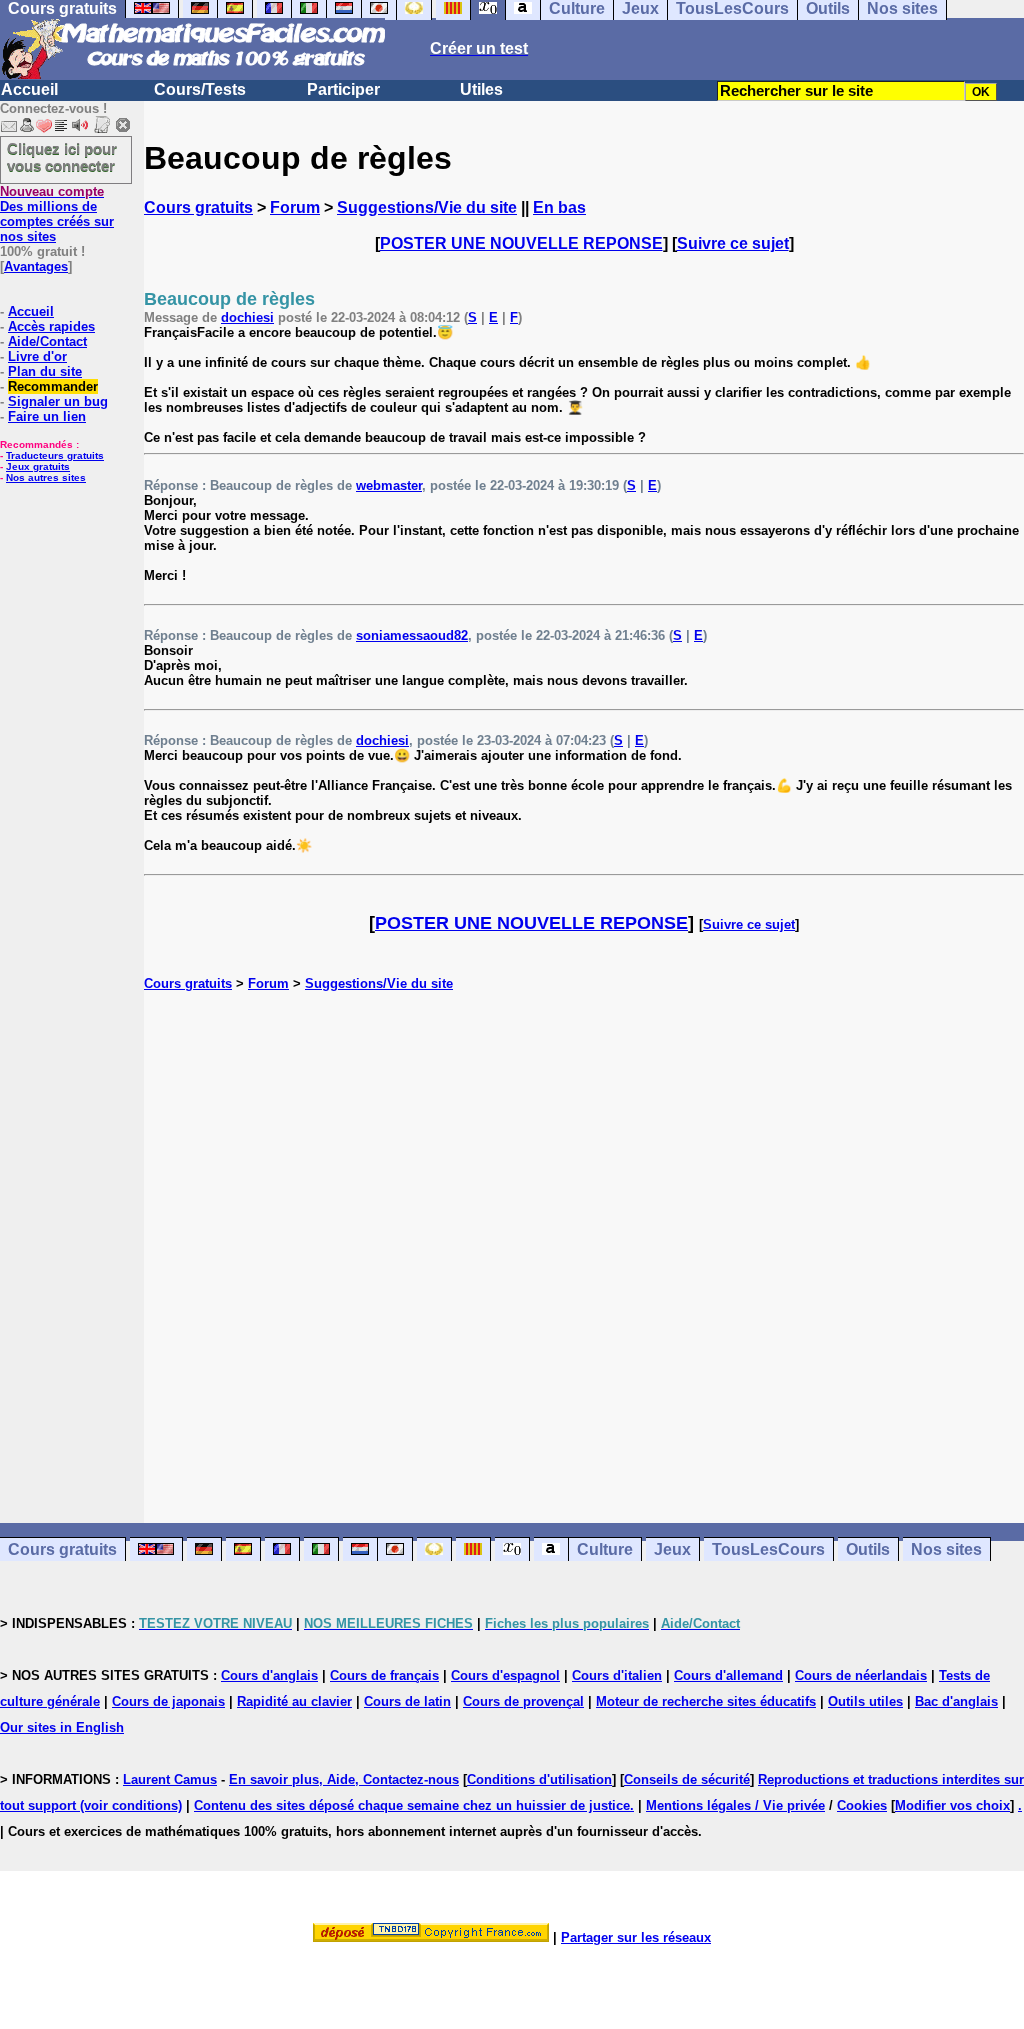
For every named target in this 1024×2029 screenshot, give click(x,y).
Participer (343, 89)
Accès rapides (51, 326)
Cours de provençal (523, 1701)
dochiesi (247, 317)
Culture (605, 1549)
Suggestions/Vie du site (427, 207)
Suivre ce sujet (733, 243)
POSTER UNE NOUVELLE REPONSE (521, 243)
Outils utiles (865, 1701)
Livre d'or (37, 356)
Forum (295, 207)
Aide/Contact (47, 341)
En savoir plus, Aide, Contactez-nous (344, 1779)
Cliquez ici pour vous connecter (62, 157)
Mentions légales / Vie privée (735, 1805)
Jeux (672, 1549)
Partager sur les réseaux (636, 1937)
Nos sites (946, 1549)
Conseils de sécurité (687, 1779)
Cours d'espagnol (505, 1675)
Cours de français (384, 1675)
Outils (868, 1549)
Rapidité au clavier (294, 1701)
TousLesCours (768, 1549)
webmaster (389, 485)
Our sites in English (62, 1727)
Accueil (29, 89)
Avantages (36, 266)
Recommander (53, 386)
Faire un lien (47, 416)
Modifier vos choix (952, 1805)
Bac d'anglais (956, 1701)
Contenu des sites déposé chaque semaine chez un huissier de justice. (414, 1805)
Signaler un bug (58, 401)
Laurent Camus (170, 1779)
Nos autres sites (46, 477)
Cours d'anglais (269, 1675)
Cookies (862, 1805)
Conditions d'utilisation (539, 1779)
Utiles (481, 89)
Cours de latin (407, 1701)
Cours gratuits (198, 207)
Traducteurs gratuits (55, 455)
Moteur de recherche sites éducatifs (706, 1701)
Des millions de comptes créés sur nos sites (57, 214)
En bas (559, 207)
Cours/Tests (200, 89)
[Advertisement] (584, 1236)
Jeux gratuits (38, 466)
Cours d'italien (617, 1675)
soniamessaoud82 (412, 635)
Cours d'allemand (728, 1675)
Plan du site (45, 371)
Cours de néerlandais (861, 1675)
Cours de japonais (168, 1701)
